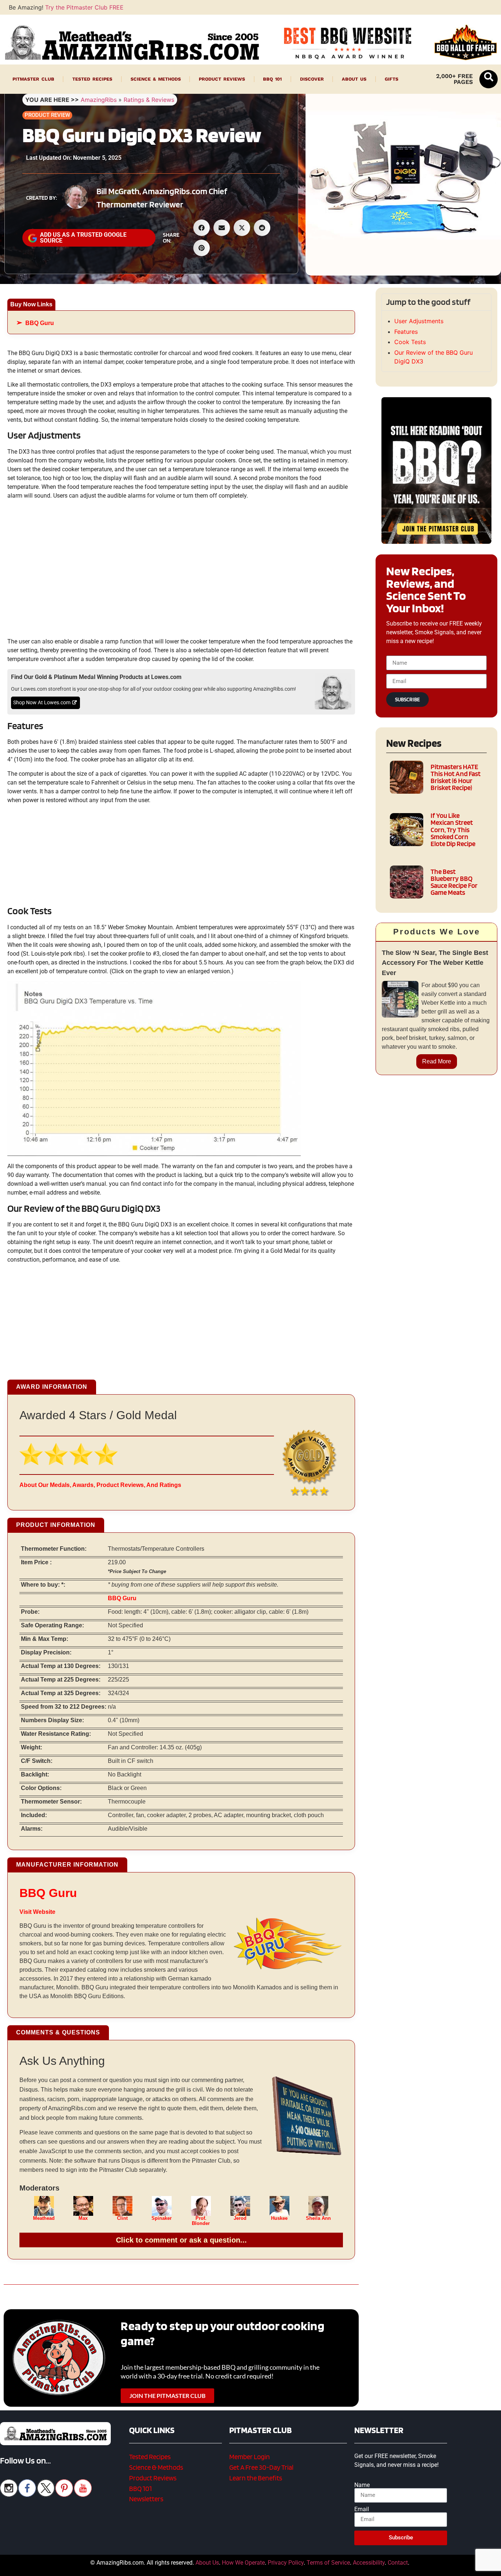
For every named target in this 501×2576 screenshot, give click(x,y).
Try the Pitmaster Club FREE (84, 7)
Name (362, 2485)
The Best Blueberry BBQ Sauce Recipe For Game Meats (454, 882)
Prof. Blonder (201, 2221)
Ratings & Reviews (149, 100)
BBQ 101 (272, 79)
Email (362, 2509)
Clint (122, 2218)
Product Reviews (222, 79)
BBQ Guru (40, 323)
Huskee (279, 2218)
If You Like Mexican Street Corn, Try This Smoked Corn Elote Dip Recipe (453, 830)
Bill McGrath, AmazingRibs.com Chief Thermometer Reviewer (162, 198)
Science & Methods (156, 79)
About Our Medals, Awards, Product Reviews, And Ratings (100, 1485)
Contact (398, 2563)
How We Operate (243, 2563)
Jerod (240, 2218)
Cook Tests (410, 342)
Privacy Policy (286, 2563)
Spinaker (162, 2218)
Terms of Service (328, 2563)
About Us (354, 79)
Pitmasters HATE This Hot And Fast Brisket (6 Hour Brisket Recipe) (456, 777)
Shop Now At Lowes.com (42, 703)
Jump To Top (437, 2567)
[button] (489, 79)
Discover (312, 79)
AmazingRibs (99, 100)
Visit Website (37, 1912)
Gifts (392, 79)
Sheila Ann (318, 2218)
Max (83, 2218)
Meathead (44, 2218)
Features (406, 332)
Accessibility (369, 2563)
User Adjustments (419, 321)
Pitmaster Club (33, 79)
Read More (437, 1061)
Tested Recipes (92, 79)
